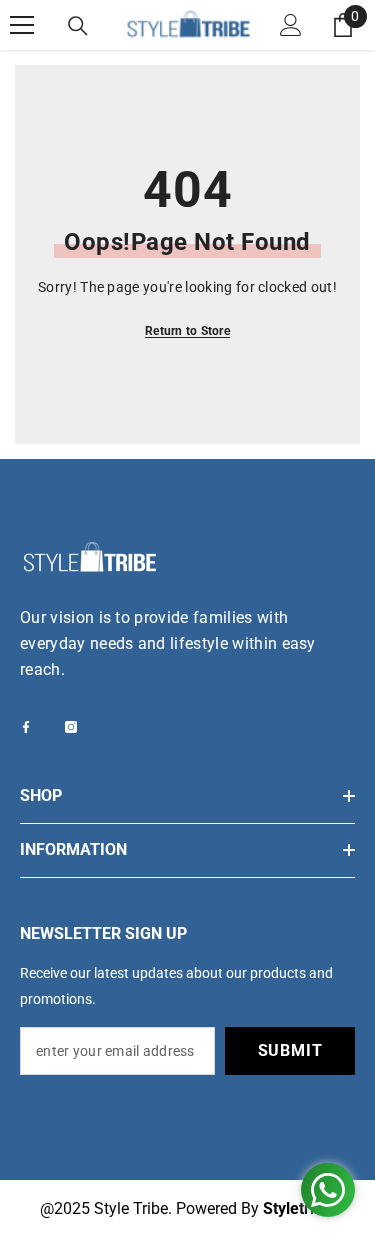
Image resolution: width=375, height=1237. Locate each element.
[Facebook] (26, 727)
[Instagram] (71, 727)
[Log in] (291, 25)
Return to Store (187, 331)
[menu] (22, 25)
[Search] (78, 26)
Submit (290, 1050)
